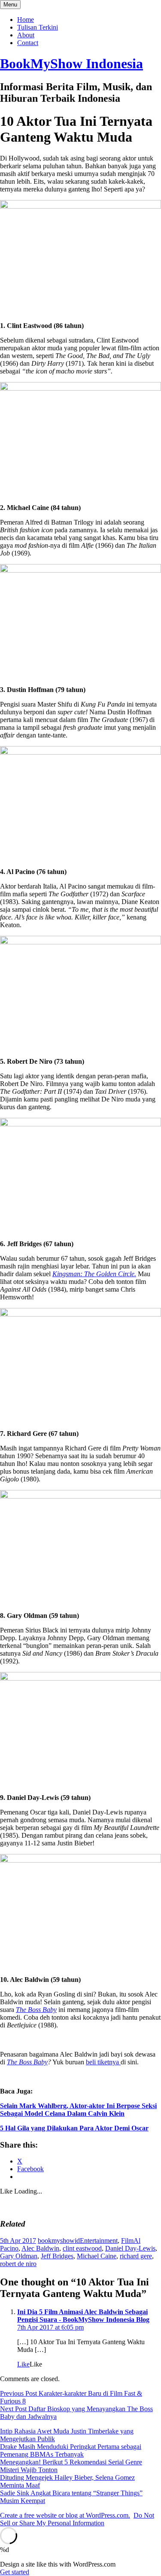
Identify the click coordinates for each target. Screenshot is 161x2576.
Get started (15, 2572)
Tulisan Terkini (38, 27)
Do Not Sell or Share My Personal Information (77, 2519)
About (26, 35)
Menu (10, 5)
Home (26, 20)
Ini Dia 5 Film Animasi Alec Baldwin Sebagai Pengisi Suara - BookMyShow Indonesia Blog (83, 2316)
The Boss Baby (27, 2062)
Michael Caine (97, 2256)
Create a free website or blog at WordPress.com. (65, 2515)
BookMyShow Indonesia (71, 64)
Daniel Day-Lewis (130, 2248)
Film (127, 2241)
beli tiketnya (103, 2062)
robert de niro (18, 2264)
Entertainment (99, 2241)
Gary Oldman (19, 2256)
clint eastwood (82, 2248)
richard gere (136, 2256)
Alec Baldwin (40, 2248)
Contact (28, 43)
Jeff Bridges (57, 2256)
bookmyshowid (59, 2241)
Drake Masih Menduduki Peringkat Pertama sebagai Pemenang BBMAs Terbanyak (71, 2450)
